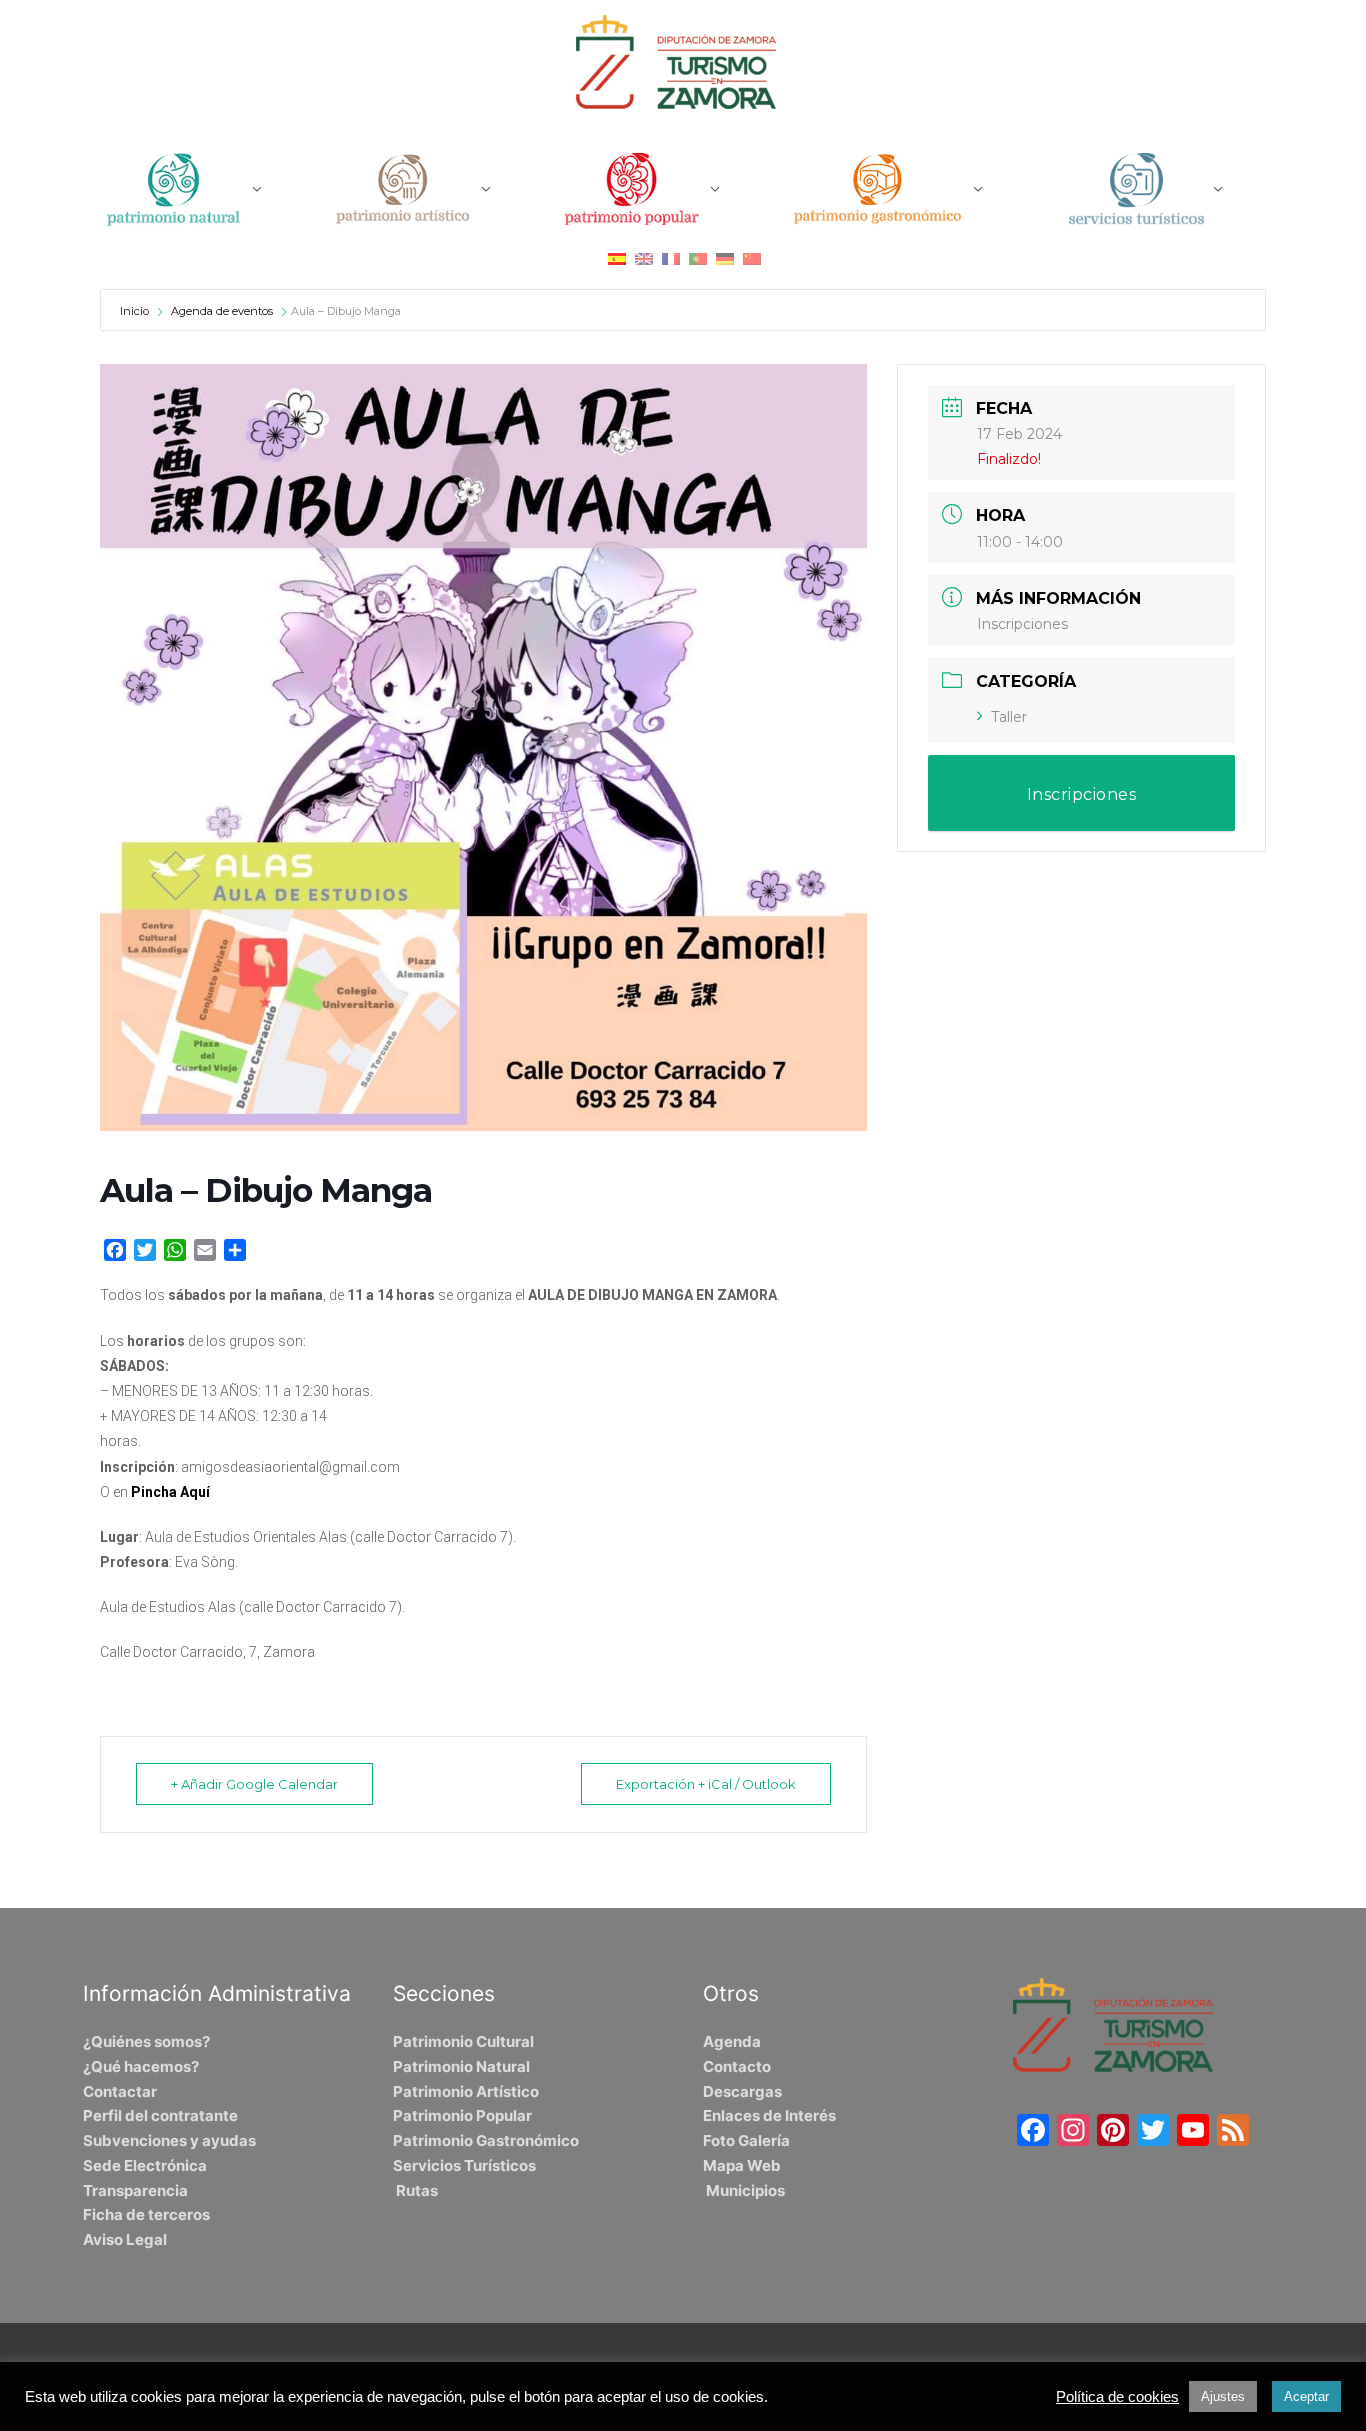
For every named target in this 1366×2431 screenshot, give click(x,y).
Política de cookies (1117, 2397)
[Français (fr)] (671, 258)
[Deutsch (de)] (725, 258)
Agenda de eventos (222, 311)
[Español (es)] (617, 258)
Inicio (136, 311)
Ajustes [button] (1223, 2396)
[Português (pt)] (698, 258)
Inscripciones (1022, 624)
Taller (1009, 717)
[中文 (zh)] (752, 258)
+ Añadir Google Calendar (254, 1784)
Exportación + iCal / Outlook (706, 1784)
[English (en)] (644, 258)
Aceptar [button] (1306, 2396)
